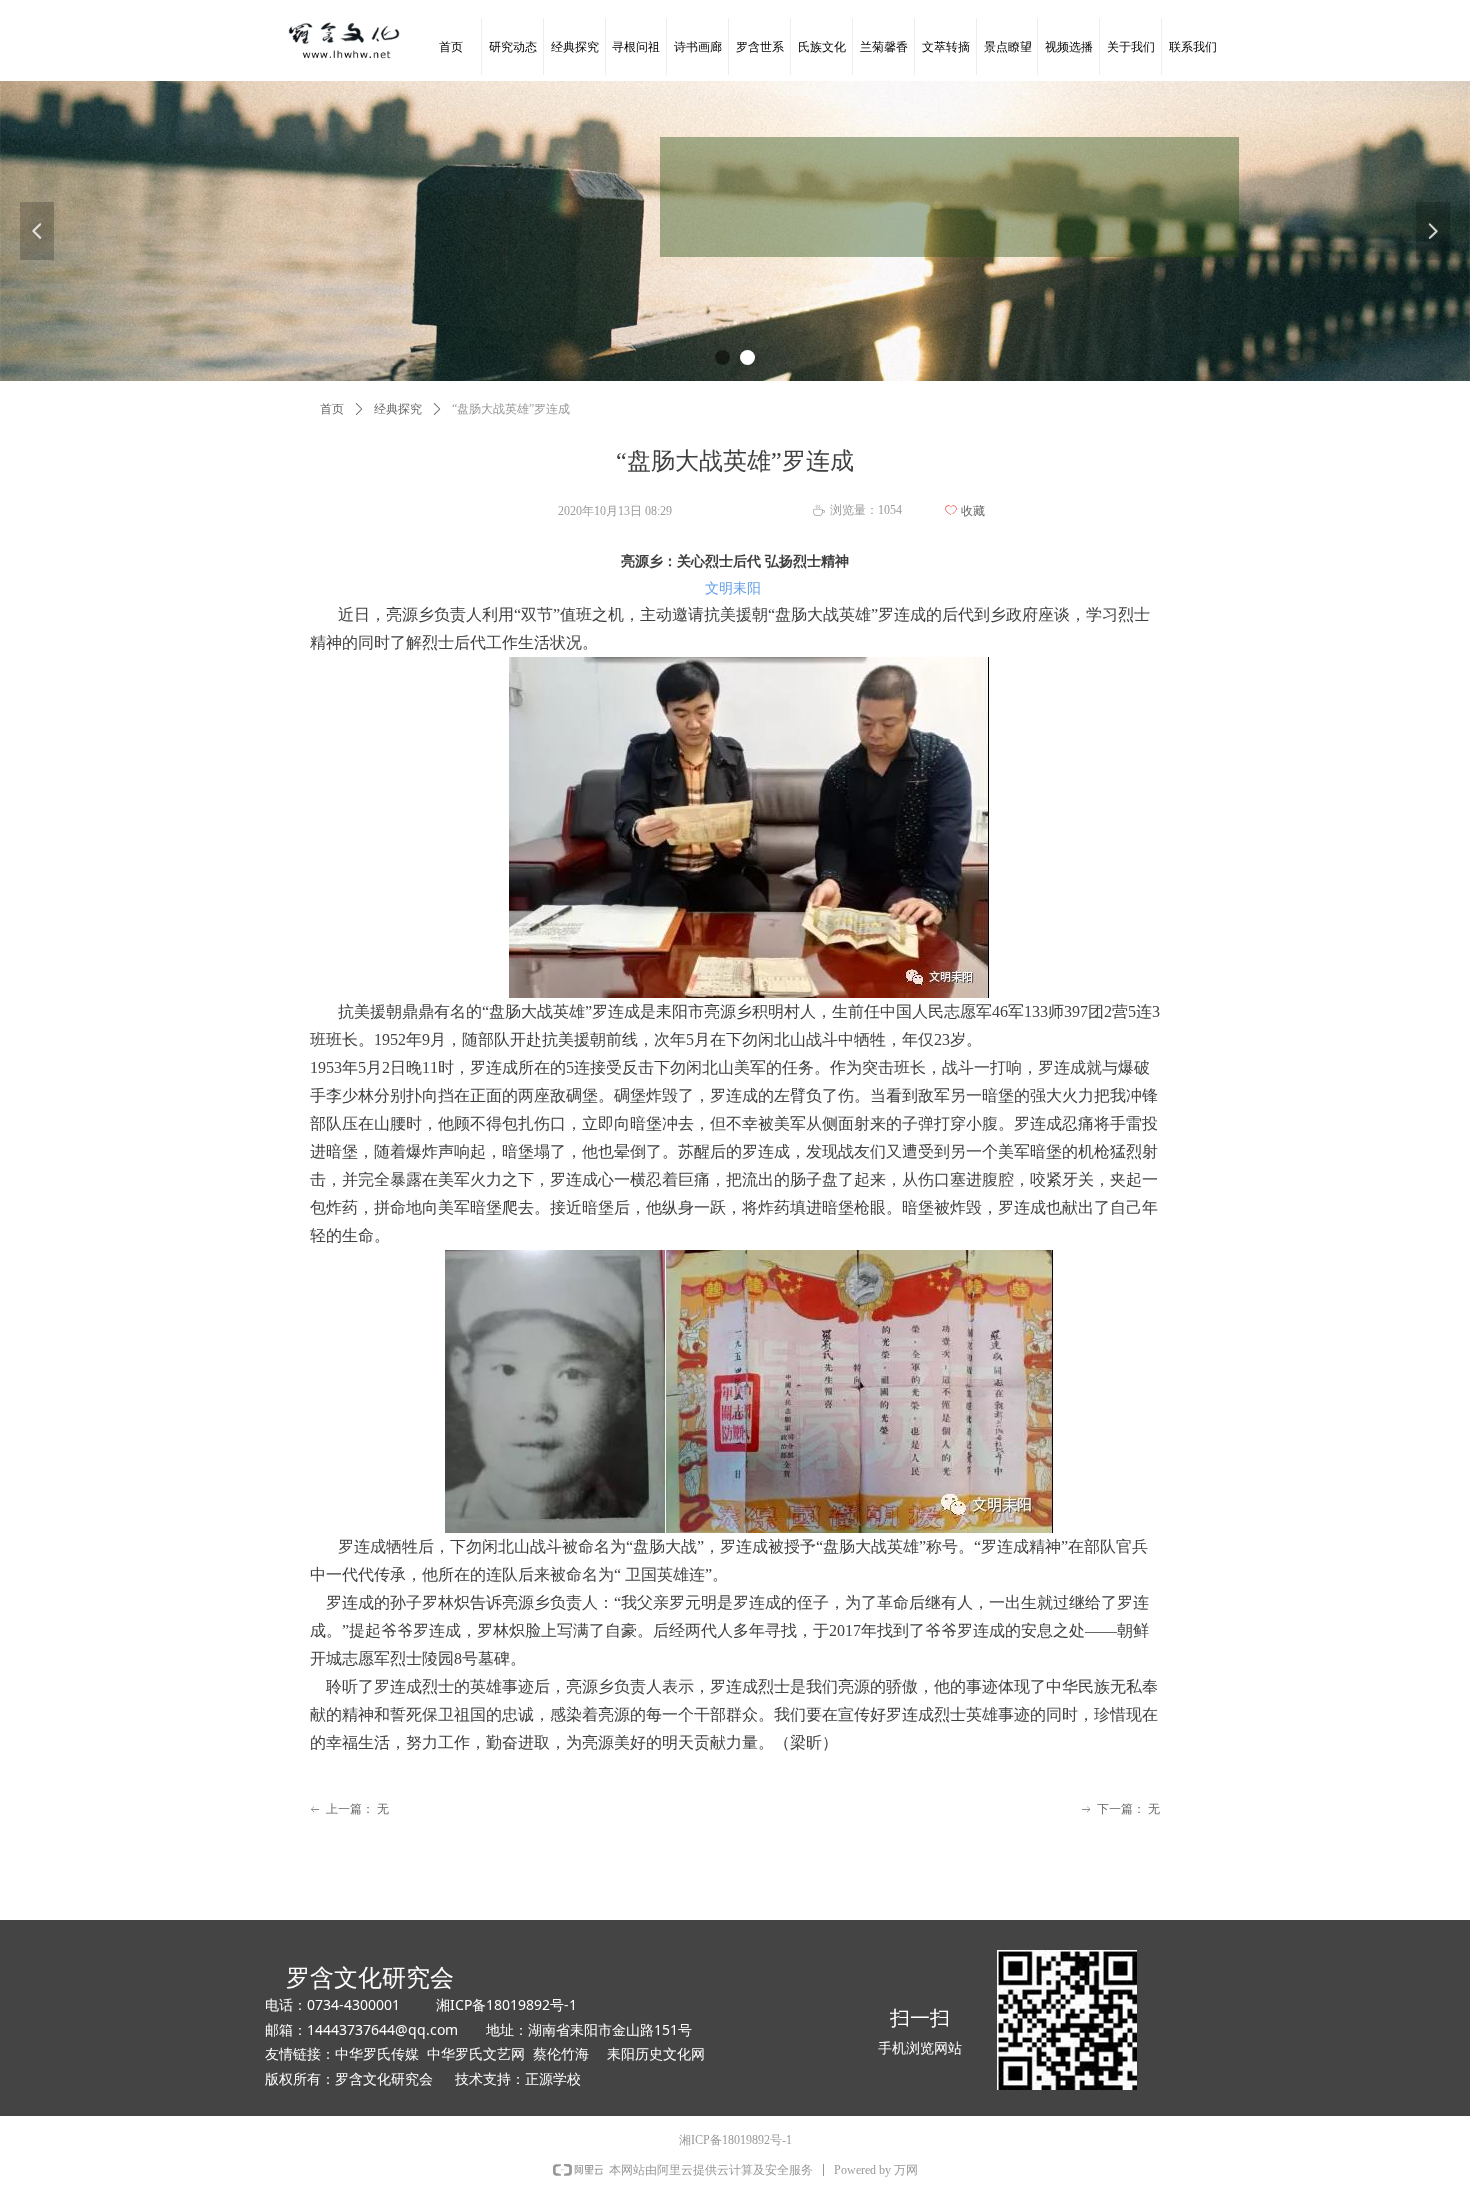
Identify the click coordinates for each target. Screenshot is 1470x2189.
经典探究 (398, 409)
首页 (332, 409)
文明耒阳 (733, 588)
